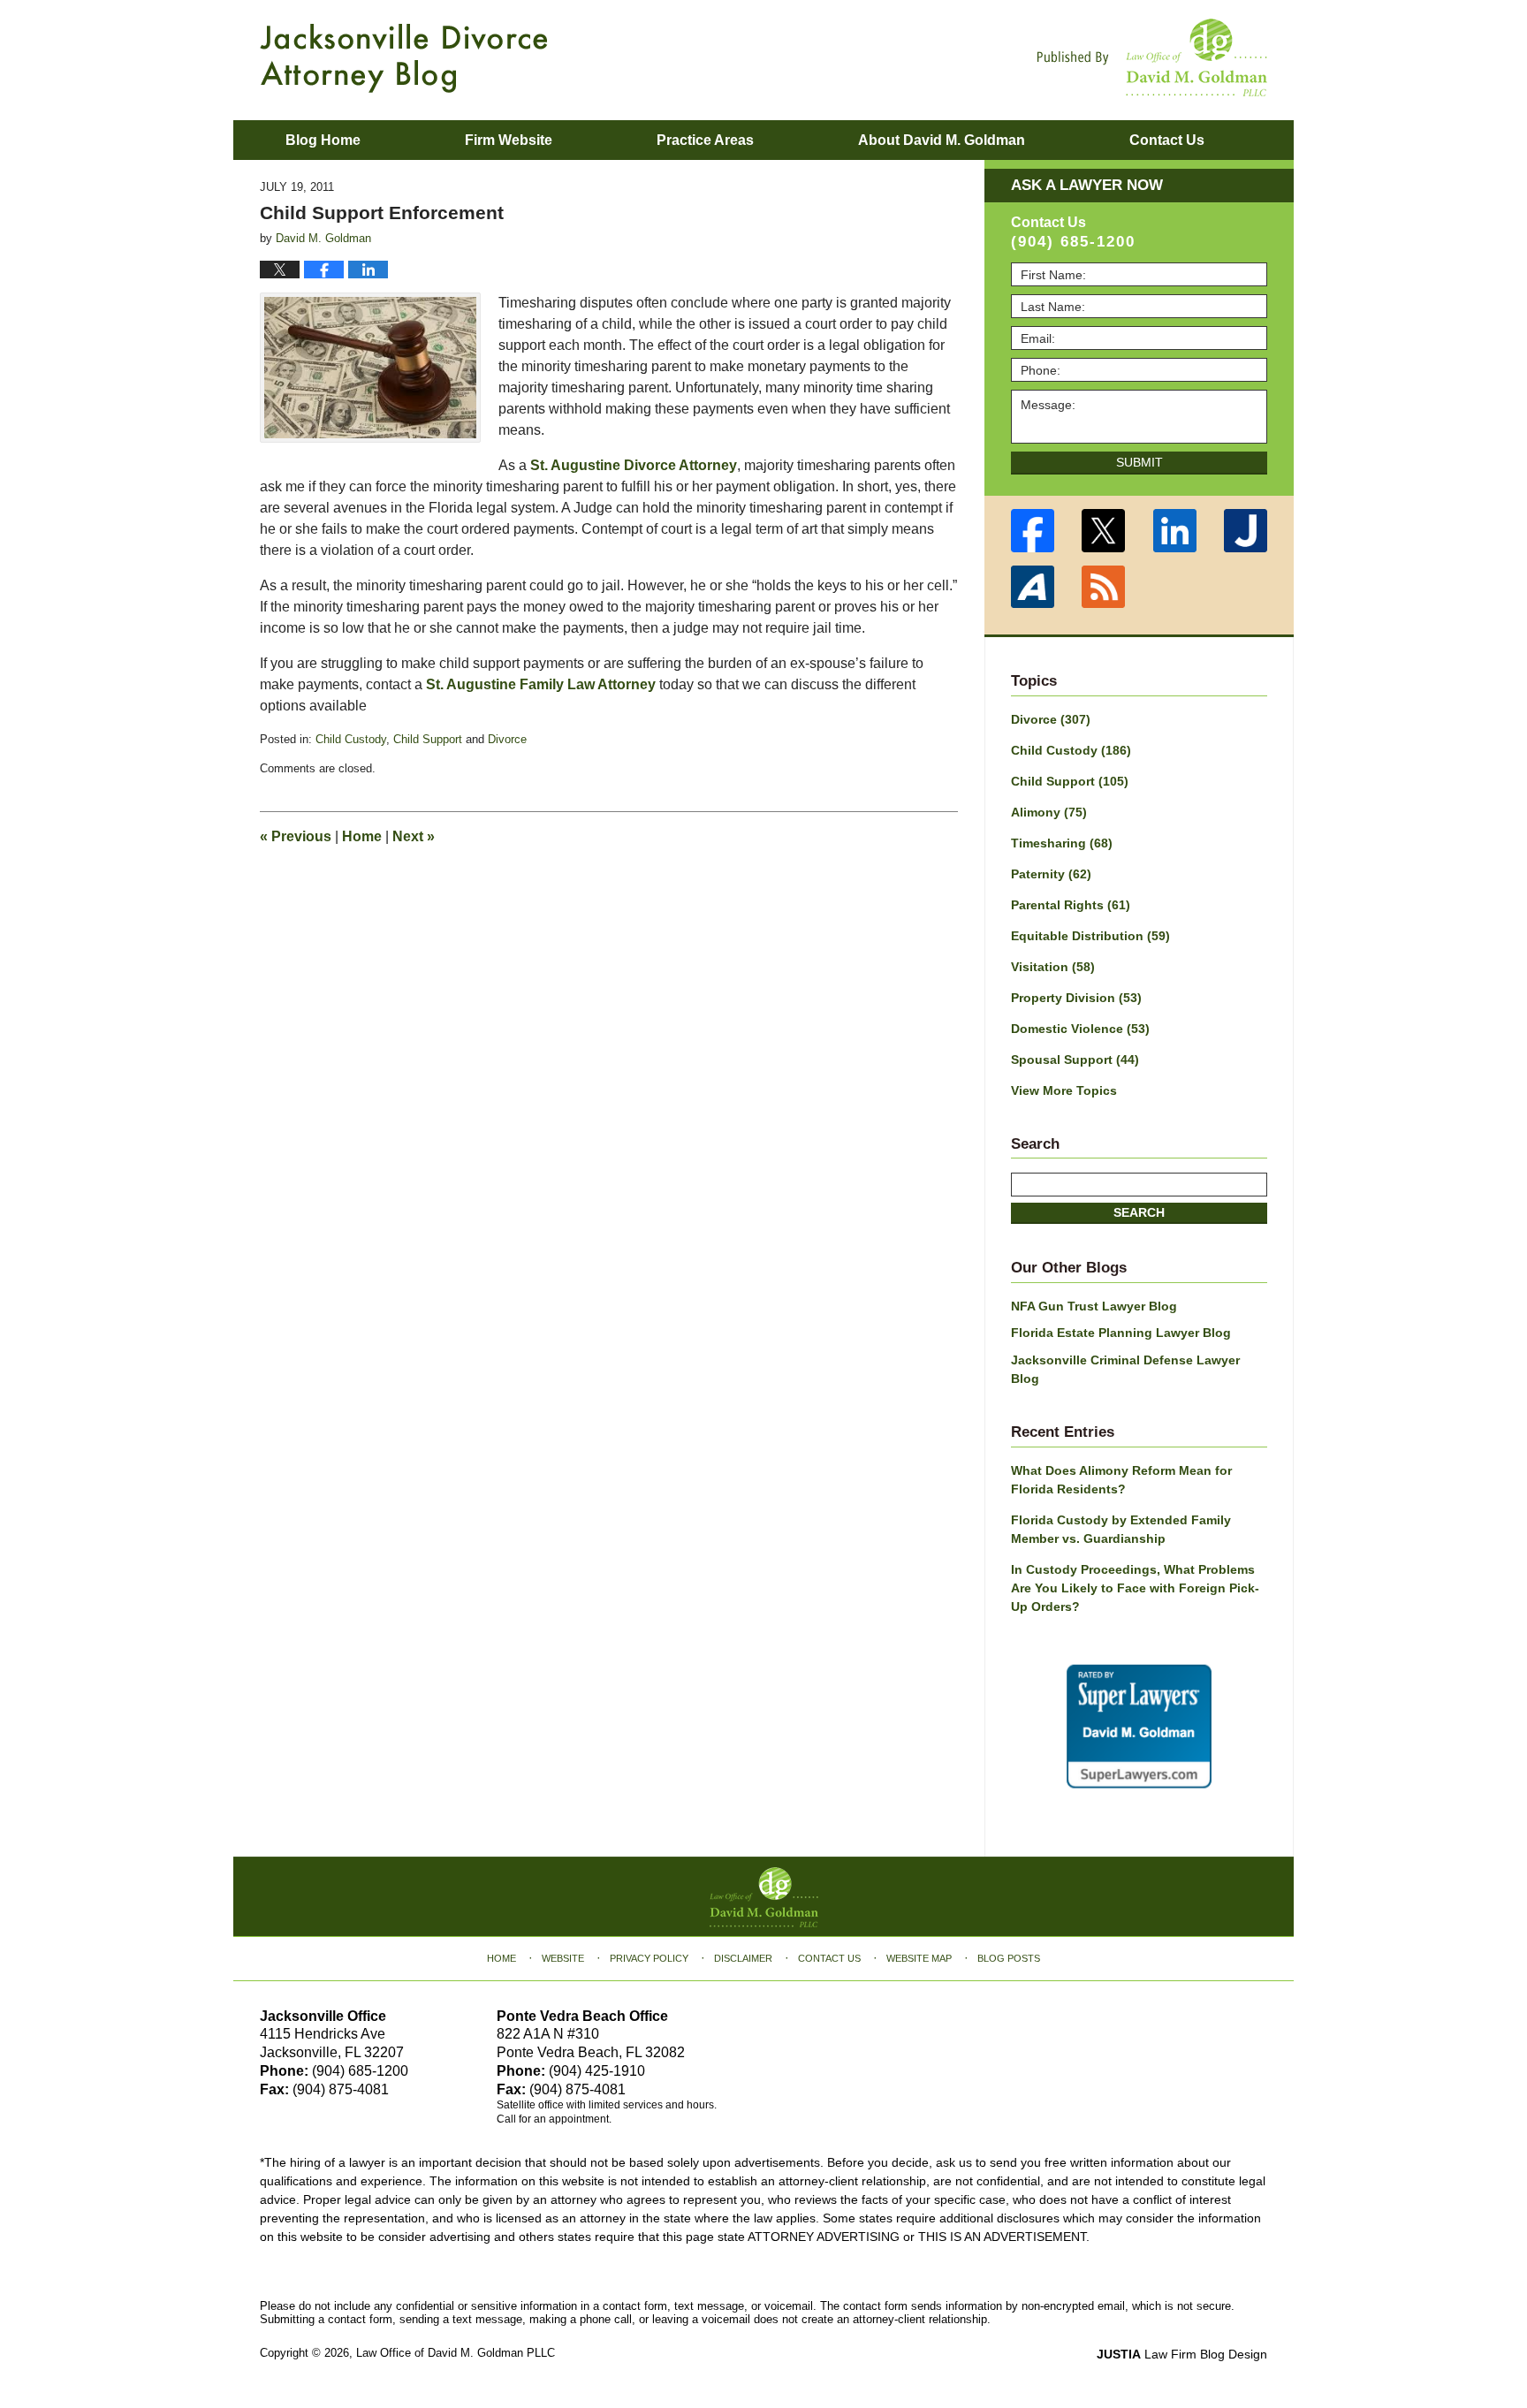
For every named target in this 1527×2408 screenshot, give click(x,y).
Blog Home (323, 140)
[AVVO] (1033, 587)
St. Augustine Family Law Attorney (541, 684)
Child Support (428, 739)
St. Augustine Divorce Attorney (634, 465)
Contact (1167, 140)
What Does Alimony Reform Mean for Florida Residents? (1121, 1480)
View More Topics (1064, 1090)
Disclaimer (743, 1958)
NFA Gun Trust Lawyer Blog (1094, 1306)
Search (1139, 1212)
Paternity (1051, 874)
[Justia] (1246, 531)
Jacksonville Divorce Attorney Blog (404, 58)
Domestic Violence (1080, 1029)
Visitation (1053, 967)
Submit (1140, 462)
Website (563, 1958)
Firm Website (509, 140)
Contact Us (829, 1958)
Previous (296, 836)
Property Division (1076, 998)
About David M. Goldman (942, 140)
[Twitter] (1104, 531)
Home (362, 836)
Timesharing (1062, 843)
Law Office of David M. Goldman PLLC (456, 2353)
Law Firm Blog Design (1182, 2354)
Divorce (507, 739)
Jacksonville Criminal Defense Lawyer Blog (1125, 1369)
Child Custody (351, 739)
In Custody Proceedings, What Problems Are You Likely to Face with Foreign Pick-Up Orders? (1135, 1588)
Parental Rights (1071, 905)
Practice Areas (705, 140)
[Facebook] (1033, 531)
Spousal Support (1075, 1060)
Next (414, 836)
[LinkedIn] (1175, 531)
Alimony (1049, 812)
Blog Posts (1009, 1958)
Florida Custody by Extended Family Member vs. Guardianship (1121, 1529)
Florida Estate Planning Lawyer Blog (1121, 1333)
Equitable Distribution (1090, 936)
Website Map (919, 1958)
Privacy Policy (649, 1958)
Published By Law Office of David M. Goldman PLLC (1152, 57)
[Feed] (1104, 587)
